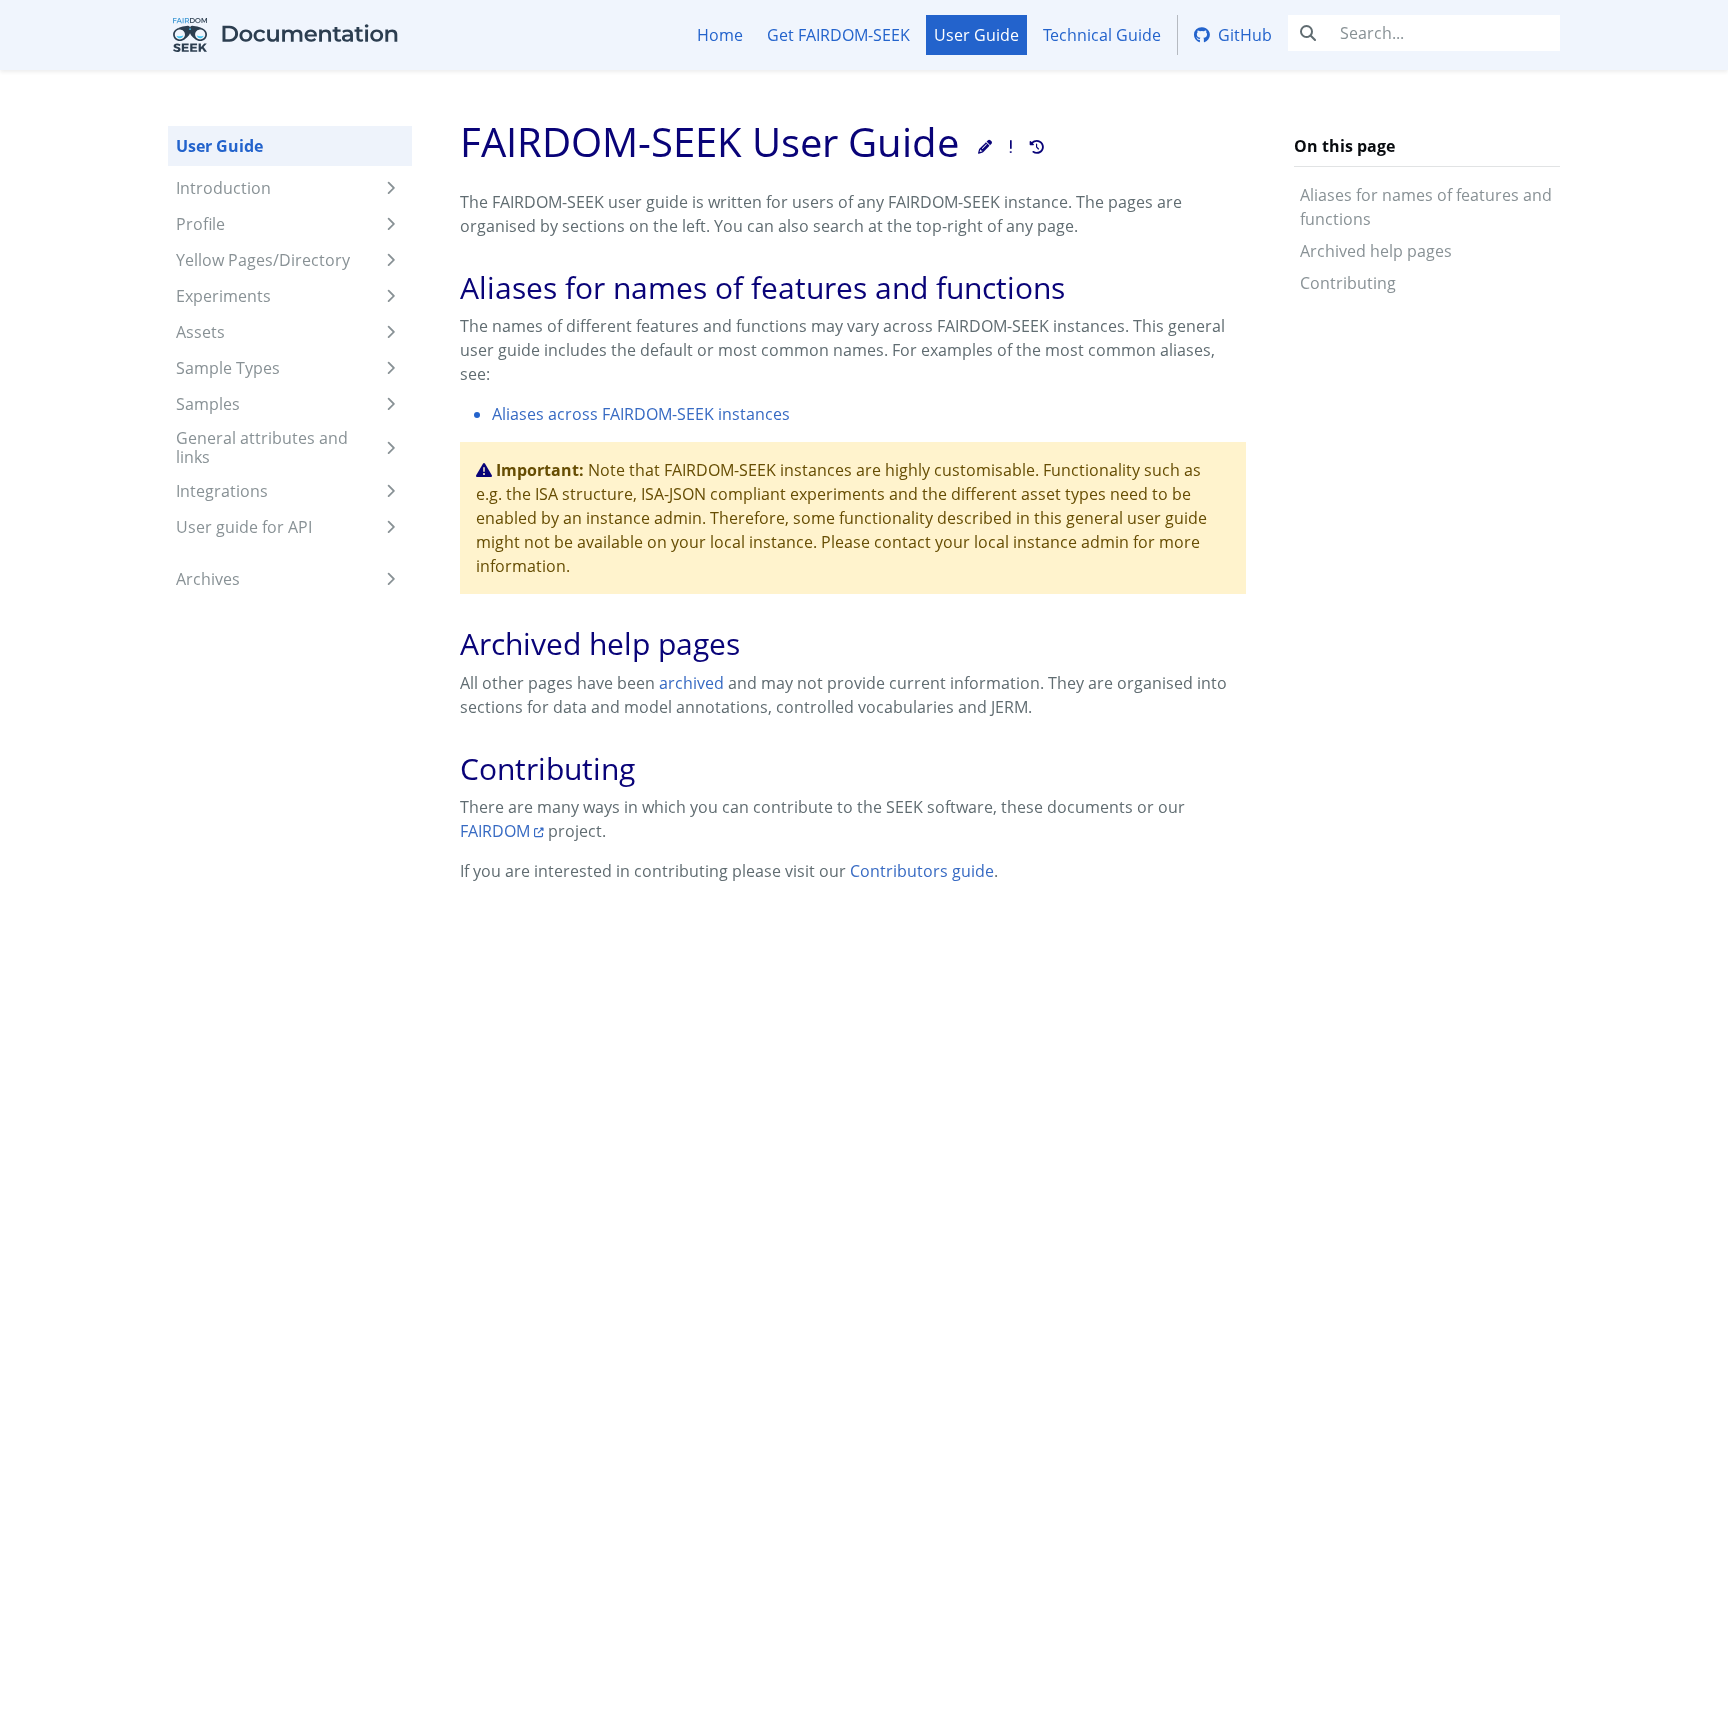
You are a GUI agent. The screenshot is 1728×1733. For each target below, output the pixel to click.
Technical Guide (1102, 35)
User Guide (976, 35)
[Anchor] (439, 288)
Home (720, 35)
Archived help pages (1376, 251)
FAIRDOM (495, 831)
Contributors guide (922, 871)
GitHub (1245, 35)
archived (691, 683)
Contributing (1348, 283)
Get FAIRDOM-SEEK (838, 35)
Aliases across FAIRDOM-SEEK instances (641, 414)
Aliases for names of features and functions (1426, 207)
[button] (985, 146)
